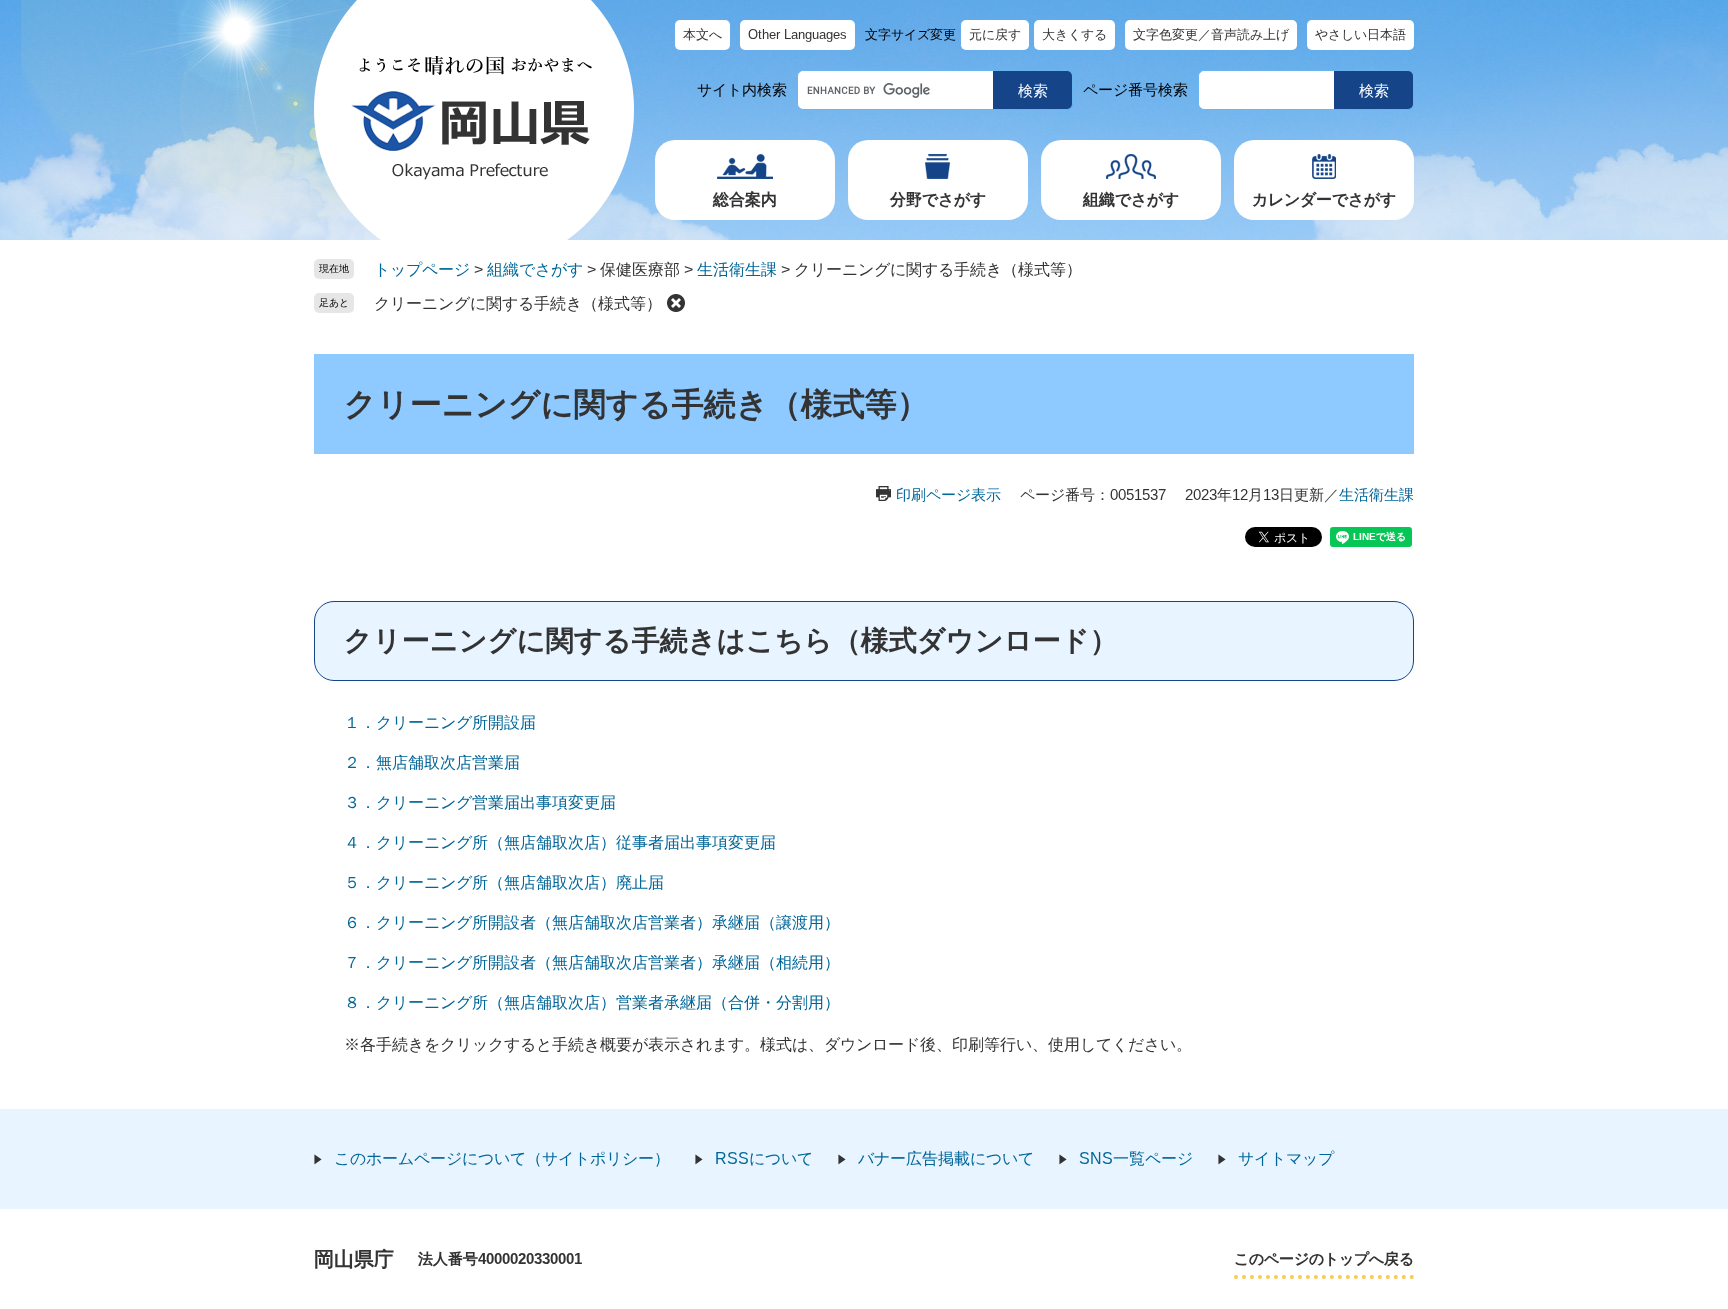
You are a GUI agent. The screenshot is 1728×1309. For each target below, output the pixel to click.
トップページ (422, 269)
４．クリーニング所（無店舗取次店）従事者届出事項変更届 (560, 842)
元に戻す (995, 34)
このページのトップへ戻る (1324, 1258)
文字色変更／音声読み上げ (1211, 34)
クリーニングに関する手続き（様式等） (518, 303)
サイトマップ (1286, 1158)
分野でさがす (938, 199)
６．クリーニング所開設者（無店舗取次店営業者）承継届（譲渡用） (592, 922)
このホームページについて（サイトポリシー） (502, 1158)
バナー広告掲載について (946, 1158)
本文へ (702, 34)
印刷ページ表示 (948, 494)
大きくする (1074, 34)
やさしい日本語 (1360, 34)
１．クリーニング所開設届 (440, 722)
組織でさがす (1131, 199)
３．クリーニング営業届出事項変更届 (480, 802)
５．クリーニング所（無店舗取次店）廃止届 (504, 882)
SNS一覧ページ (1136, 1158)
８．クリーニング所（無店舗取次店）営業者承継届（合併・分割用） (592, 1002)
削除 (676, 303)
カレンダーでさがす (1324, 199)
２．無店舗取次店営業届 (432, 762)
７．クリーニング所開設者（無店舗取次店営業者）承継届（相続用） (592, 962)
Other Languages (797, 34)
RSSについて (764, 1158)
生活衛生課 (737, 269)
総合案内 (745, 199)
